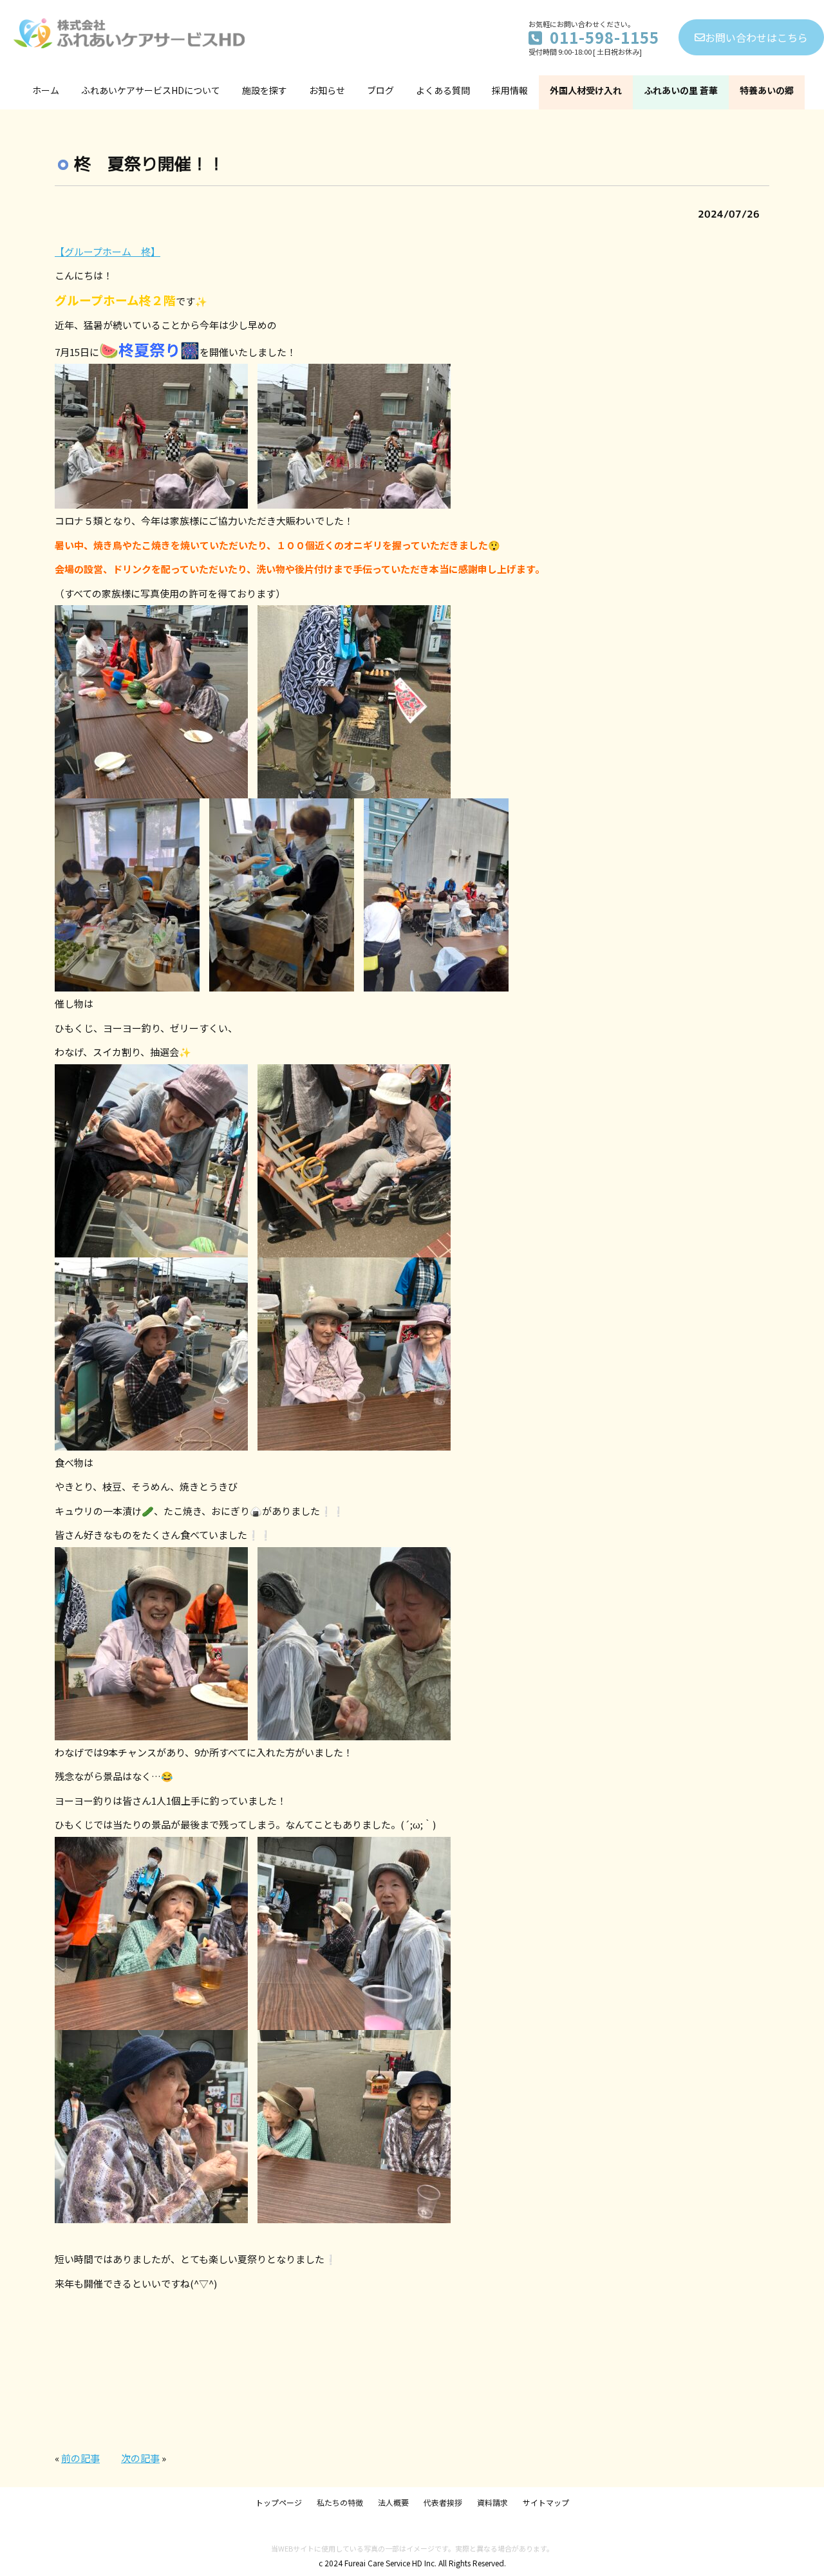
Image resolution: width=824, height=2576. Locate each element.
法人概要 (393, 2502)
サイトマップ (546, 2502)
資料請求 (492, 2502)
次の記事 (140, 2458)
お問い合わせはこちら (756, 37)
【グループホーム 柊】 (108, 251)
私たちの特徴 (340, 2502)
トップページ (279, 2502)
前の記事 (80, 2458)
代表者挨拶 (443, 2502)
